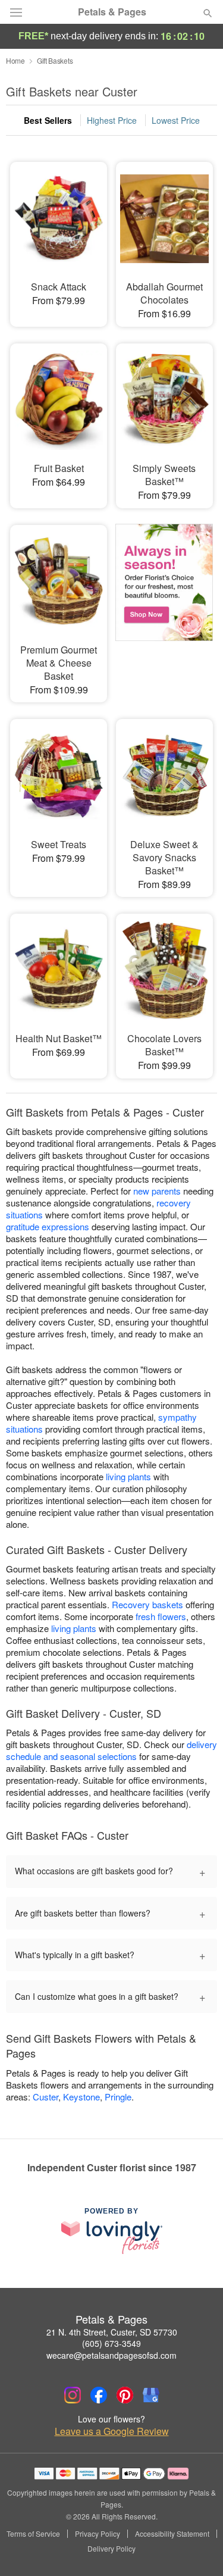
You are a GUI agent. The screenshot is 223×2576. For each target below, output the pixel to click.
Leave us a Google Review (112, 2431)
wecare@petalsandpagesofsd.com (111, 2355)
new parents (157, 1191)
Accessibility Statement (172, 2534)
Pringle (118, 2097)
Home (15, 60)
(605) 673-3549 (111, 2343)
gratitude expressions (48, 1226)
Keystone (81, 2097)
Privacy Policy (98, 2534)
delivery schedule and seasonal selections (111, 1750)
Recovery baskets (147, 1604)
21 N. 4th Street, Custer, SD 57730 (112, 2332)
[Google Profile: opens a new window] (151, 2395)
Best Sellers (48, 120)
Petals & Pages (112, 12)
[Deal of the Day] (164, 597)
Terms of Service (33, 2534)
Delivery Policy (111, 2549)
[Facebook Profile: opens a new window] (99, 2395)
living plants (128, 1476)
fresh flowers (161, 1616)
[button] (198, 2549)
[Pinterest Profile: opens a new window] (125, 2395)
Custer (45, 2097)
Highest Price (112, 120)
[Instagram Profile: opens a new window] (73, 2395)
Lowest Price (176, 120)
